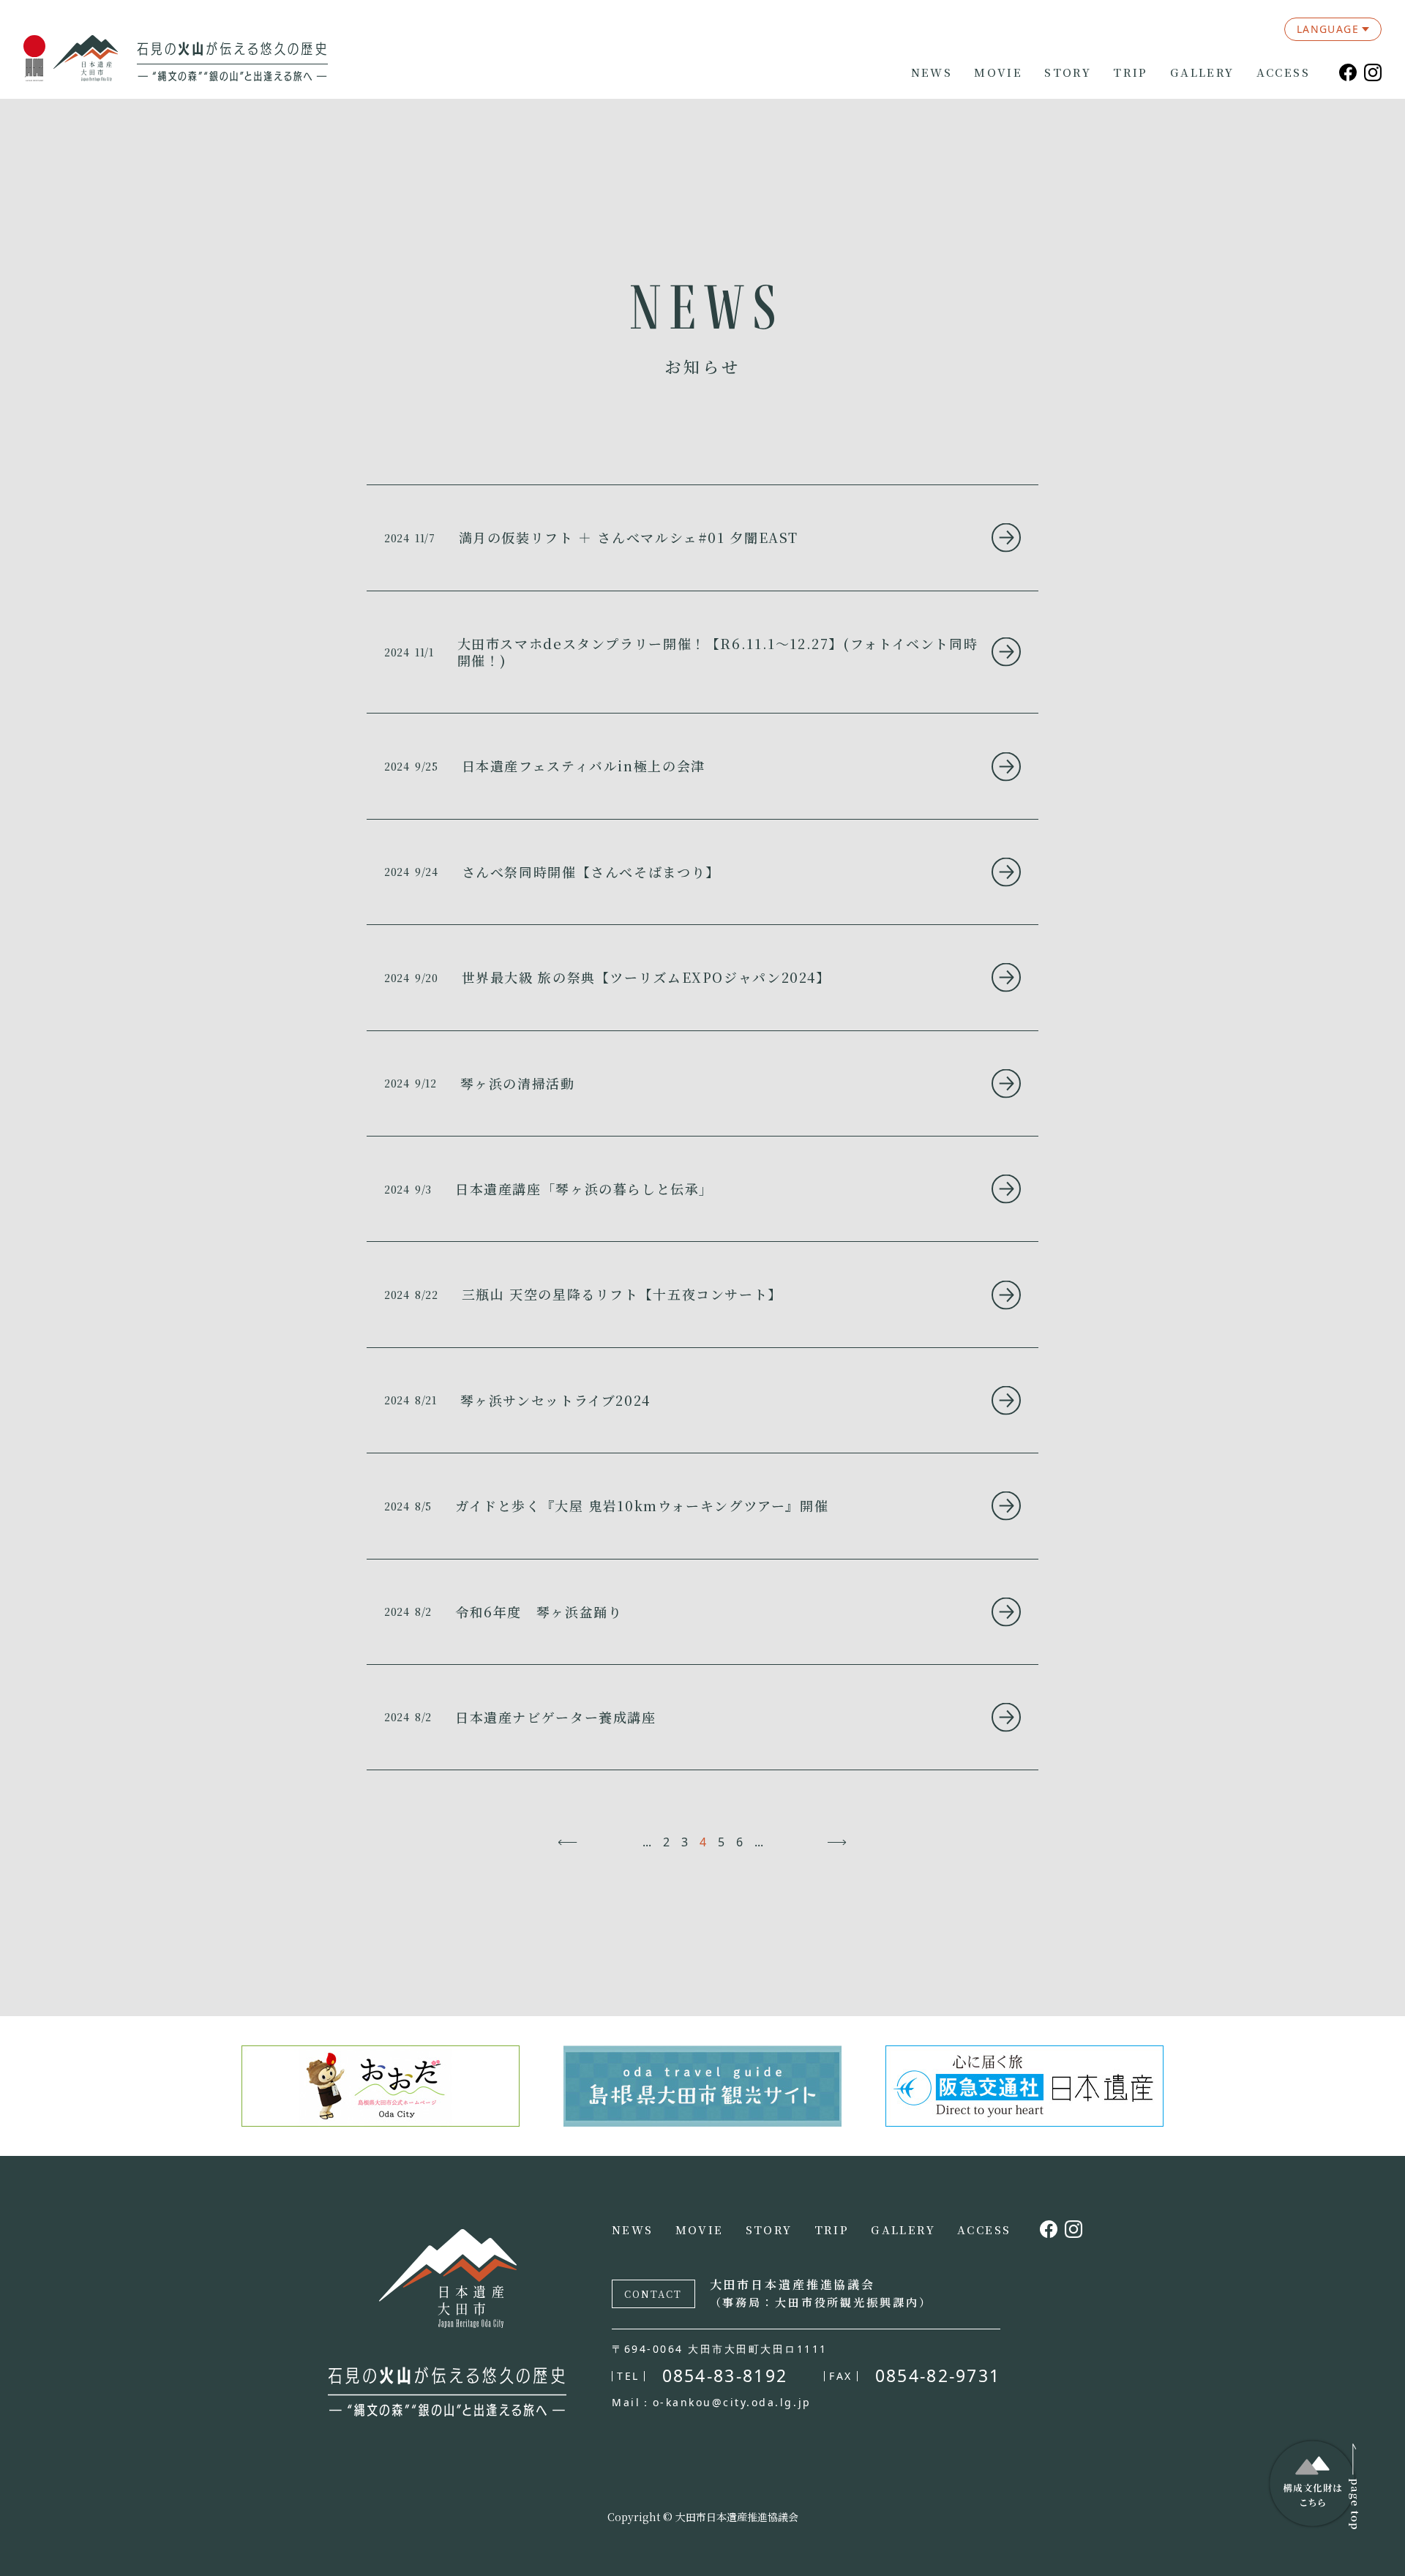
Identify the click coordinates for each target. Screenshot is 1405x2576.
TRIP (1131, 72)
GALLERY (1202, 72)
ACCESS (1283, 72)
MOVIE (998, 72)
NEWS (932, 72)
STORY (1068, 72)
